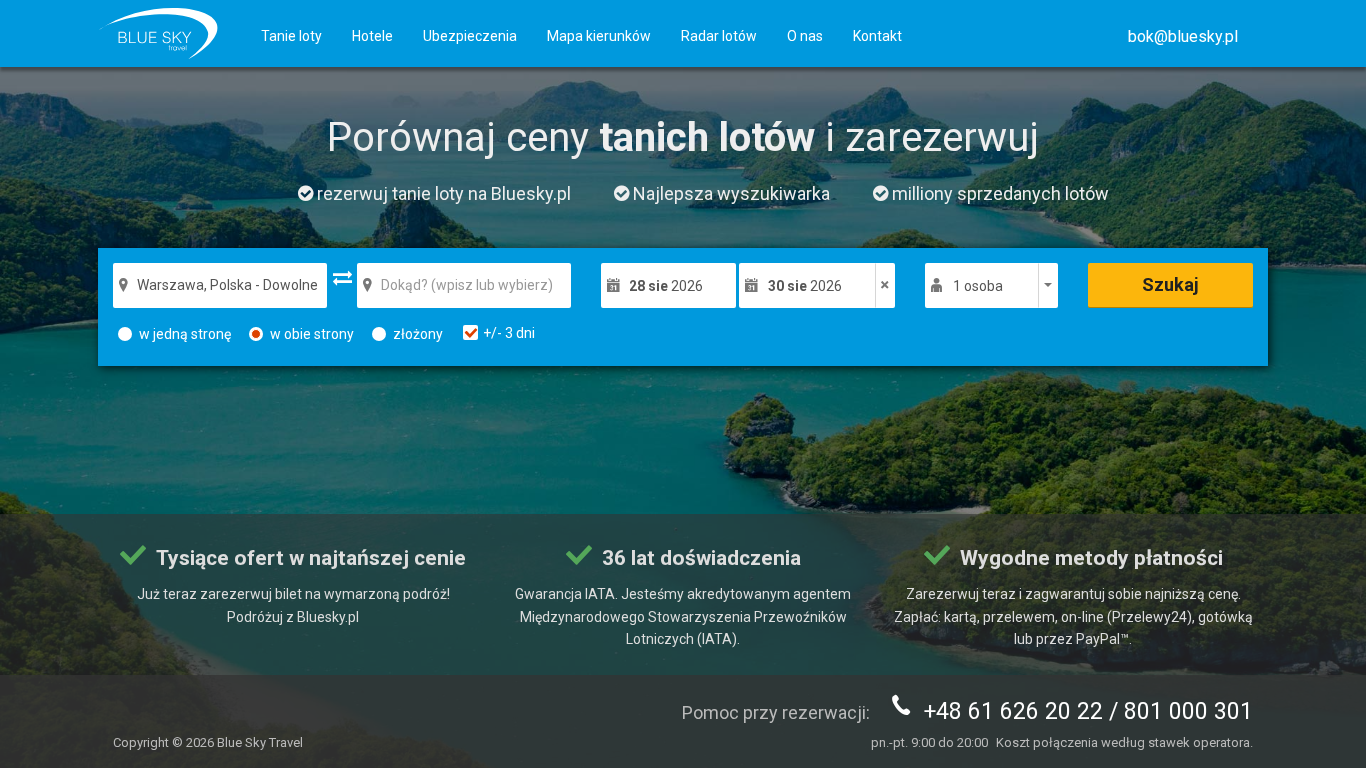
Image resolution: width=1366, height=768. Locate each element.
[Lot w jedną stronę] (885, 285)
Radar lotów (719, 36)
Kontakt (877, 36)
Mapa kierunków (599, 36)
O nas (805, 36)
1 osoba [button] (978, 286)
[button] (1183, 36)
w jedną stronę (185, 334)
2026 (666, 286)
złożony (418, 334)
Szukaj (1170, 284)
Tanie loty (291, 36)
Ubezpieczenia (470, 36)
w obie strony (312, 334)
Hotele (372, 36)
